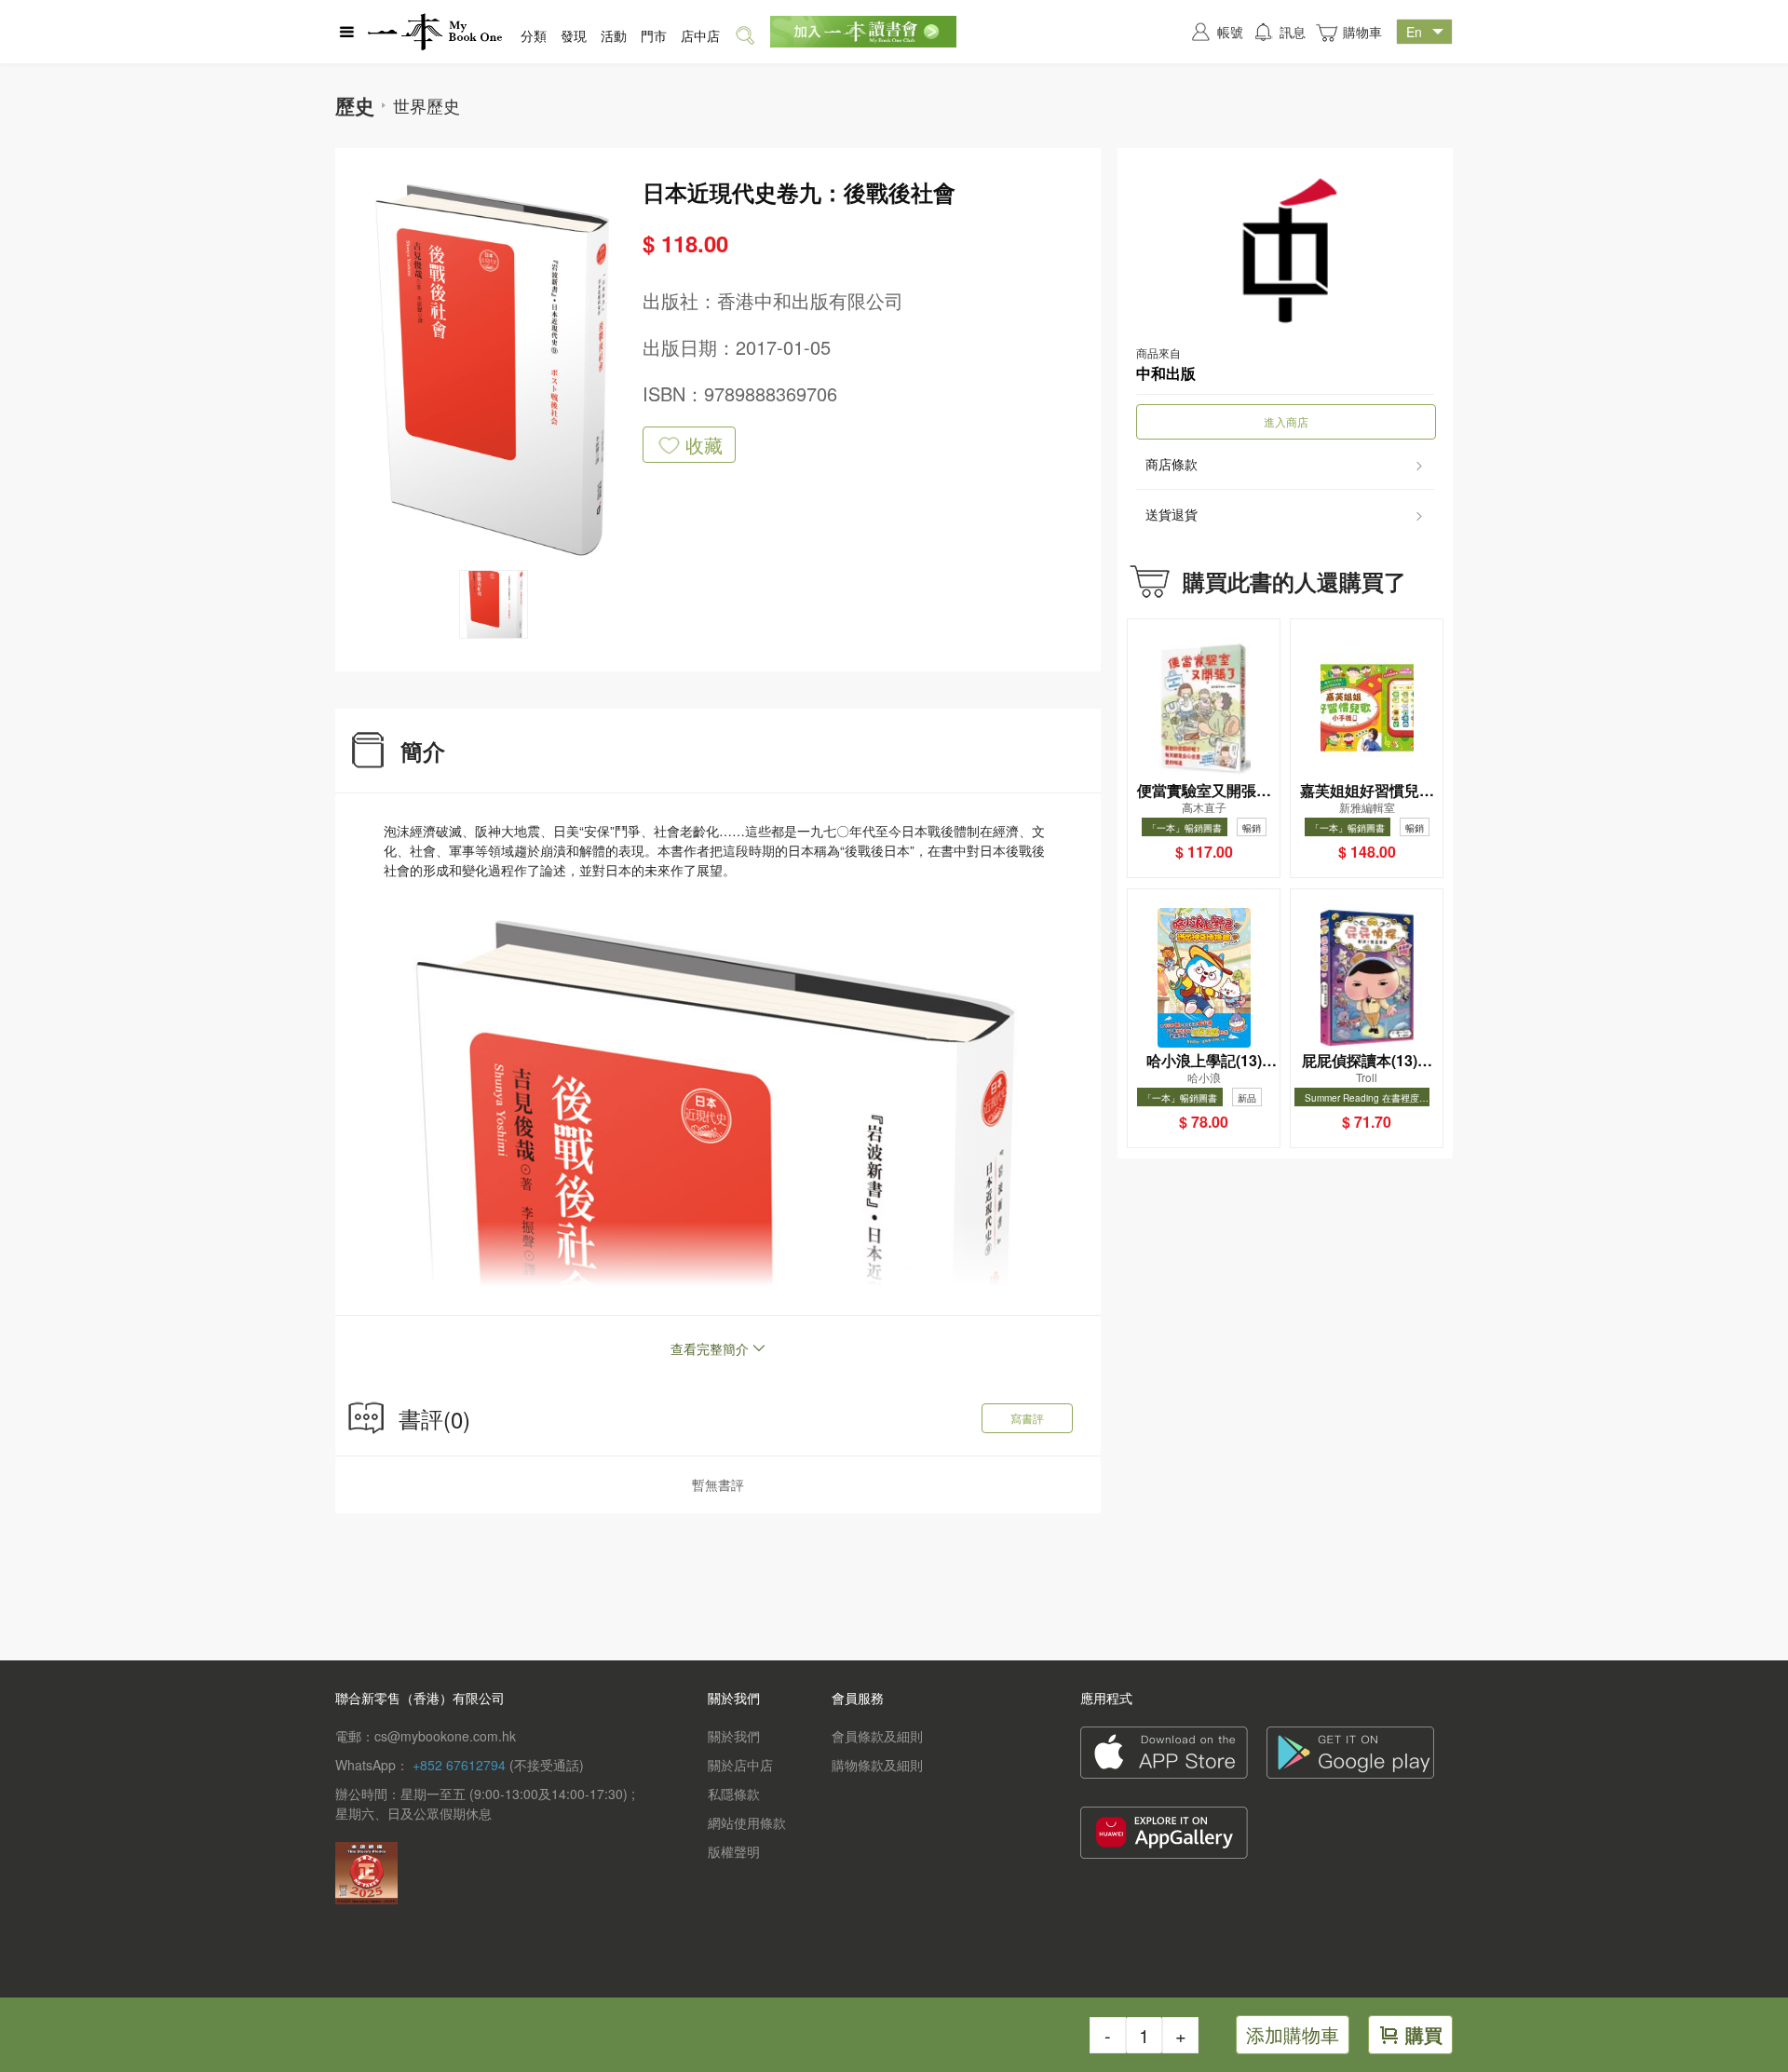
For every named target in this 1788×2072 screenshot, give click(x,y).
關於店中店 (740, 1765)
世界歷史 (427, 105)
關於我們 (734, 1736)
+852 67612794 (459, 1765)
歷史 (355, 105)
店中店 (700, 35)
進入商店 (1286, 421)
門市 (654, 35)
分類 (534, 35)
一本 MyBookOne (435, 32)
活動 (614, 35)
